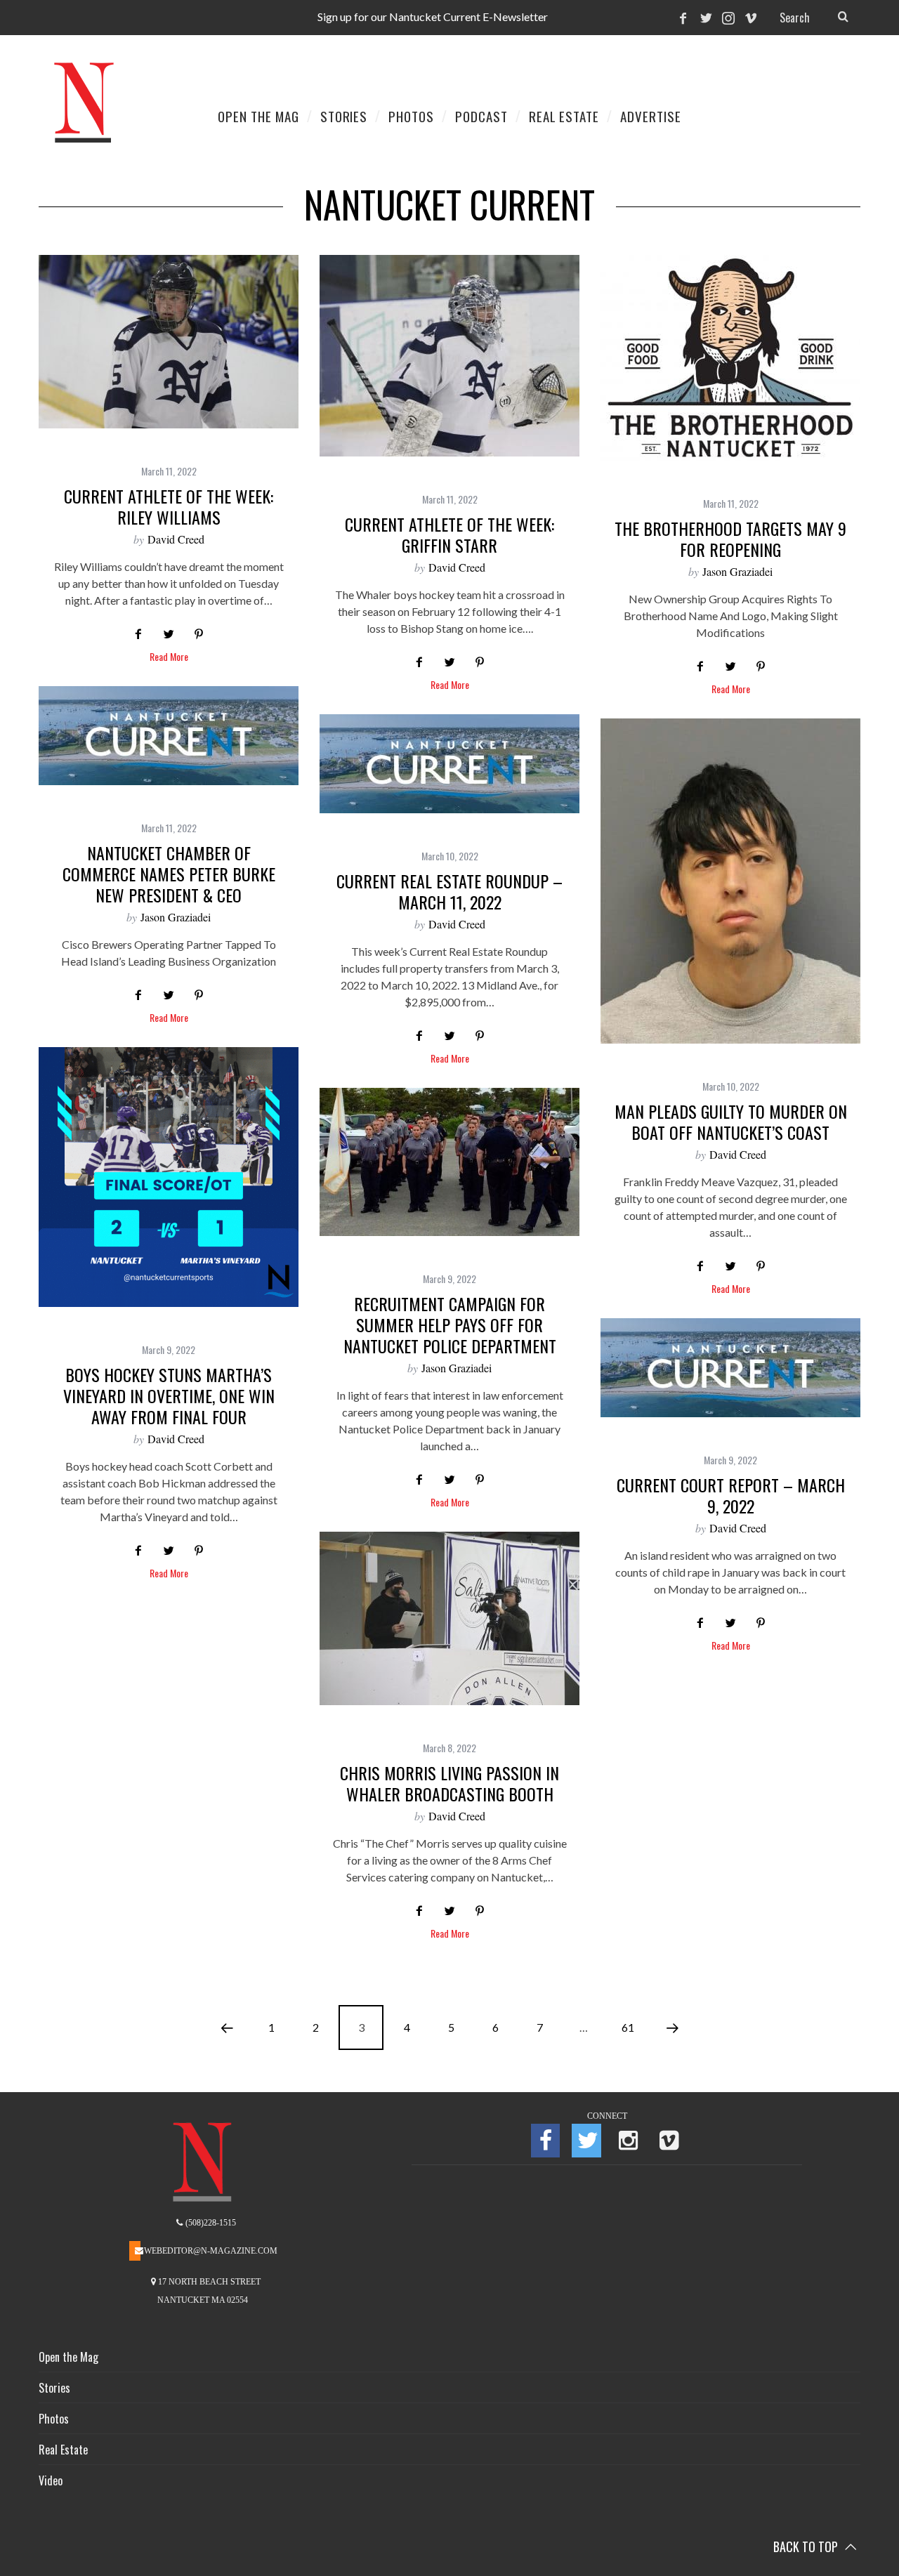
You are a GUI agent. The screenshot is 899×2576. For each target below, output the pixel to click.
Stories (54, 2388)
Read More (169, 658)
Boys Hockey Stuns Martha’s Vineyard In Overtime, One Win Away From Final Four (169, 1395)
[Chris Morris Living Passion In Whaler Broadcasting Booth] (449, 1618)
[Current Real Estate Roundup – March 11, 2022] (449, 764)
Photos (54, 2419)
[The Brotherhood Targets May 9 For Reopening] (730, 358)
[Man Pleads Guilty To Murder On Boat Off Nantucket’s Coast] (730, 881)
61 (628, 2027)
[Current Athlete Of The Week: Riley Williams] (169, 342)
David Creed (176, 539)
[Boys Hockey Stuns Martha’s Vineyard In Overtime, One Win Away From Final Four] (169, 1177)
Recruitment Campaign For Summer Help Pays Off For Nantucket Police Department (450, 1325)
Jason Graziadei (737, 571)
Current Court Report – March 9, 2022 (731, 1495)
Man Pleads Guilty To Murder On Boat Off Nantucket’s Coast (731, 1122)
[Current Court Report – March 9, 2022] (730, 1368)
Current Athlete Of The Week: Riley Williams (169, 506)
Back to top (807, 2547)
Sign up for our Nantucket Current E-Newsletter (433, 17)
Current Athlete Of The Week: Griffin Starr (449, 534)
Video (51, 2480)
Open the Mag (68, 2357)
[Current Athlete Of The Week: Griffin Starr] (449, 356)
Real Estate (63, 2450)
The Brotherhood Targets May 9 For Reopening (730, 539)
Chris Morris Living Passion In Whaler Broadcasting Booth (449, 1783)
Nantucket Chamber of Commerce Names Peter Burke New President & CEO (169, 874)
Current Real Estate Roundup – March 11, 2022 (449, 891)
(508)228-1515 (210, 2223)
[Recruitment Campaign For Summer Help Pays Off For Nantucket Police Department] (449, 1162)
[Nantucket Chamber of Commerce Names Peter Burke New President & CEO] (169, 736)
